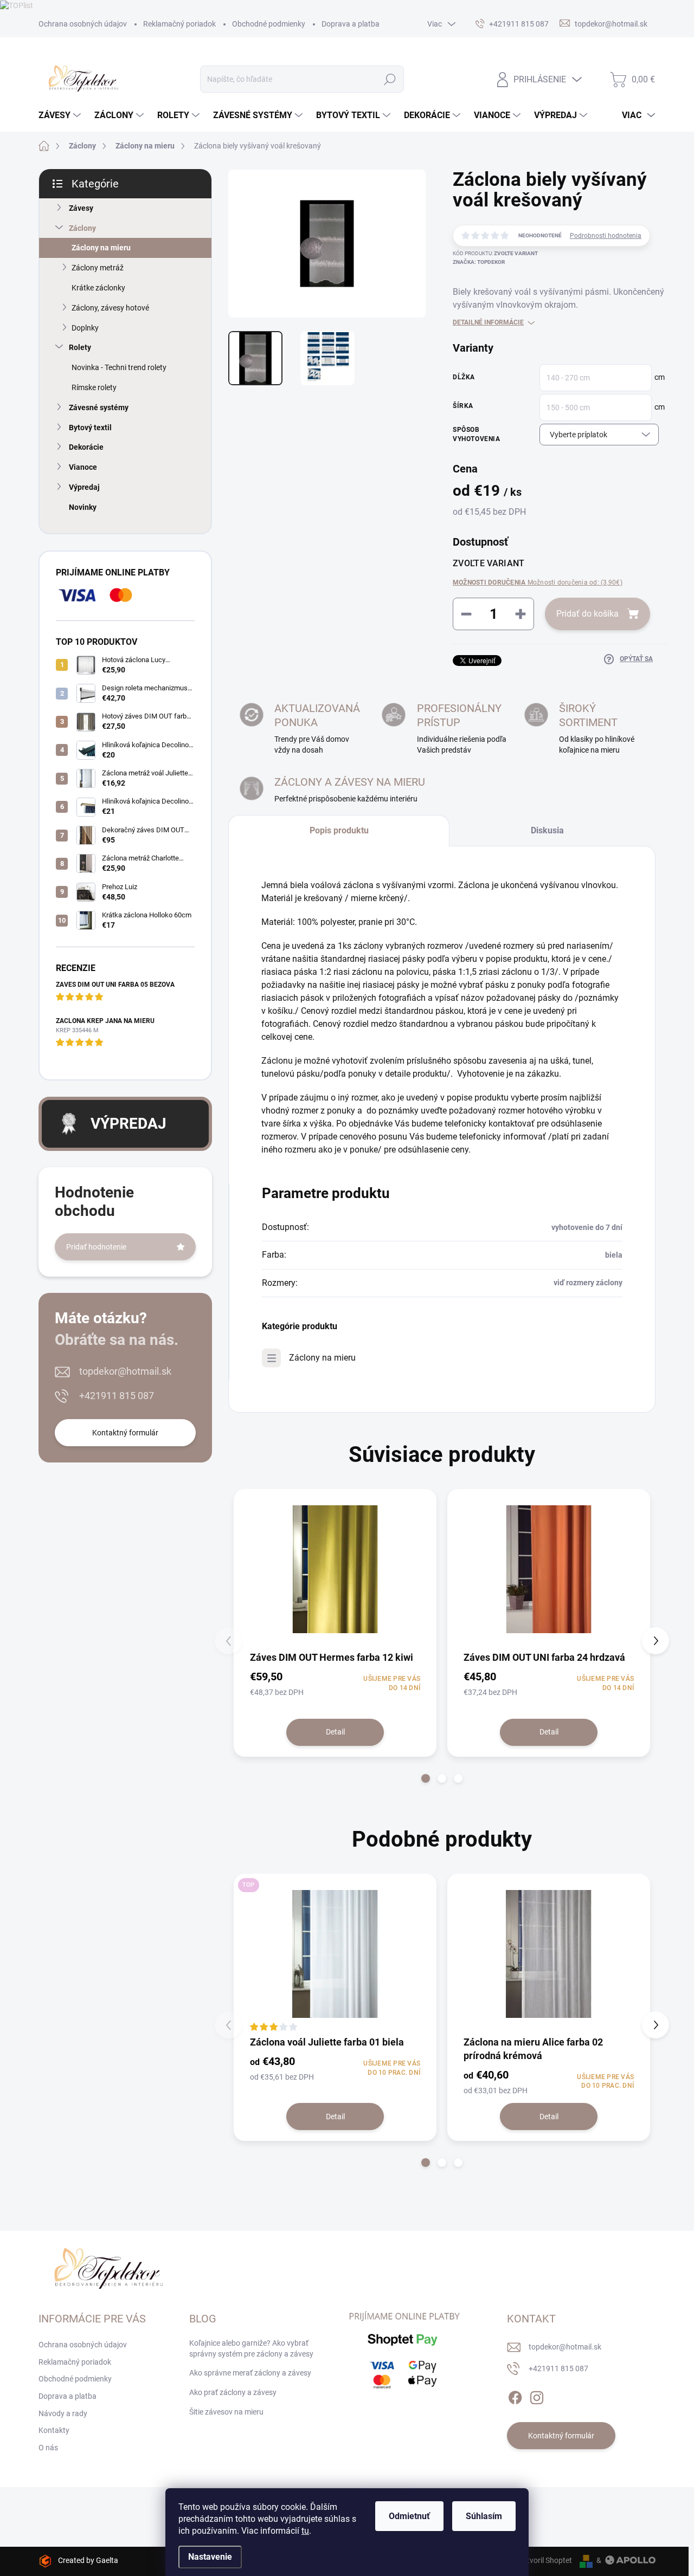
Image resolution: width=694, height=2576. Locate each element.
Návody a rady (63, 2413)
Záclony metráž (98, 268)
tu (305, 2531)
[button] (426, 1778)
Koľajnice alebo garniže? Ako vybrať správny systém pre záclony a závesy (251, 2348)
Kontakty (54, 2430)
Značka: (479, 262)
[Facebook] (515, 2396)
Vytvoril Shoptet (545, 2560)
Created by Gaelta (88, 2560)
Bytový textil (90, 428)
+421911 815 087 (117, 1396)
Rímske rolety (94, 387)
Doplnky (85, 328)
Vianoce (83, 467)
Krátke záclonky (98, 288)
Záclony (82, 228)
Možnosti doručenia (538, 582)
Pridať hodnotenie (96, 1247)
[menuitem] (61, 115)
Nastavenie (210, 2557)
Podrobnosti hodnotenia (606, 236)
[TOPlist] (17, 5)
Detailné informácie (488, 322)
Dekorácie (86, 447)
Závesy (81, 208)
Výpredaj (84, 487)
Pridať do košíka (587, 614)
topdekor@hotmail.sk (125, 1371)
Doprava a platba (351, 24)
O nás (48, 2448)
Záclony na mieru (101, 248)
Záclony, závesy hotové (110, 308)
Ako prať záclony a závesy (233, 2392)
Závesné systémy (99, 407)
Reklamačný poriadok (179, 24)
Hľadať (390, 79)
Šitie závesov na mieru (226, 2412)
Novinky (83, 507)
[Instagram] (537, 2396)
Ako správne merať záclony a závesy (250, 2373)
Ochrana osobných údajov (83, 24)
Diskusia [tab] (547, 830)
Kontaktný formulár (125, 1433)
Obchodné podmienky (269, 24)
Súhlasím (484, 2516)
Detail (335, 1732)
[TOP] (335, 1954)
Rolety (80, 347)
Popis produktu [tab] (339, 830)
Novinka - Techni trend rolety (119, 367)
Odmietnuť (409, 2516)
